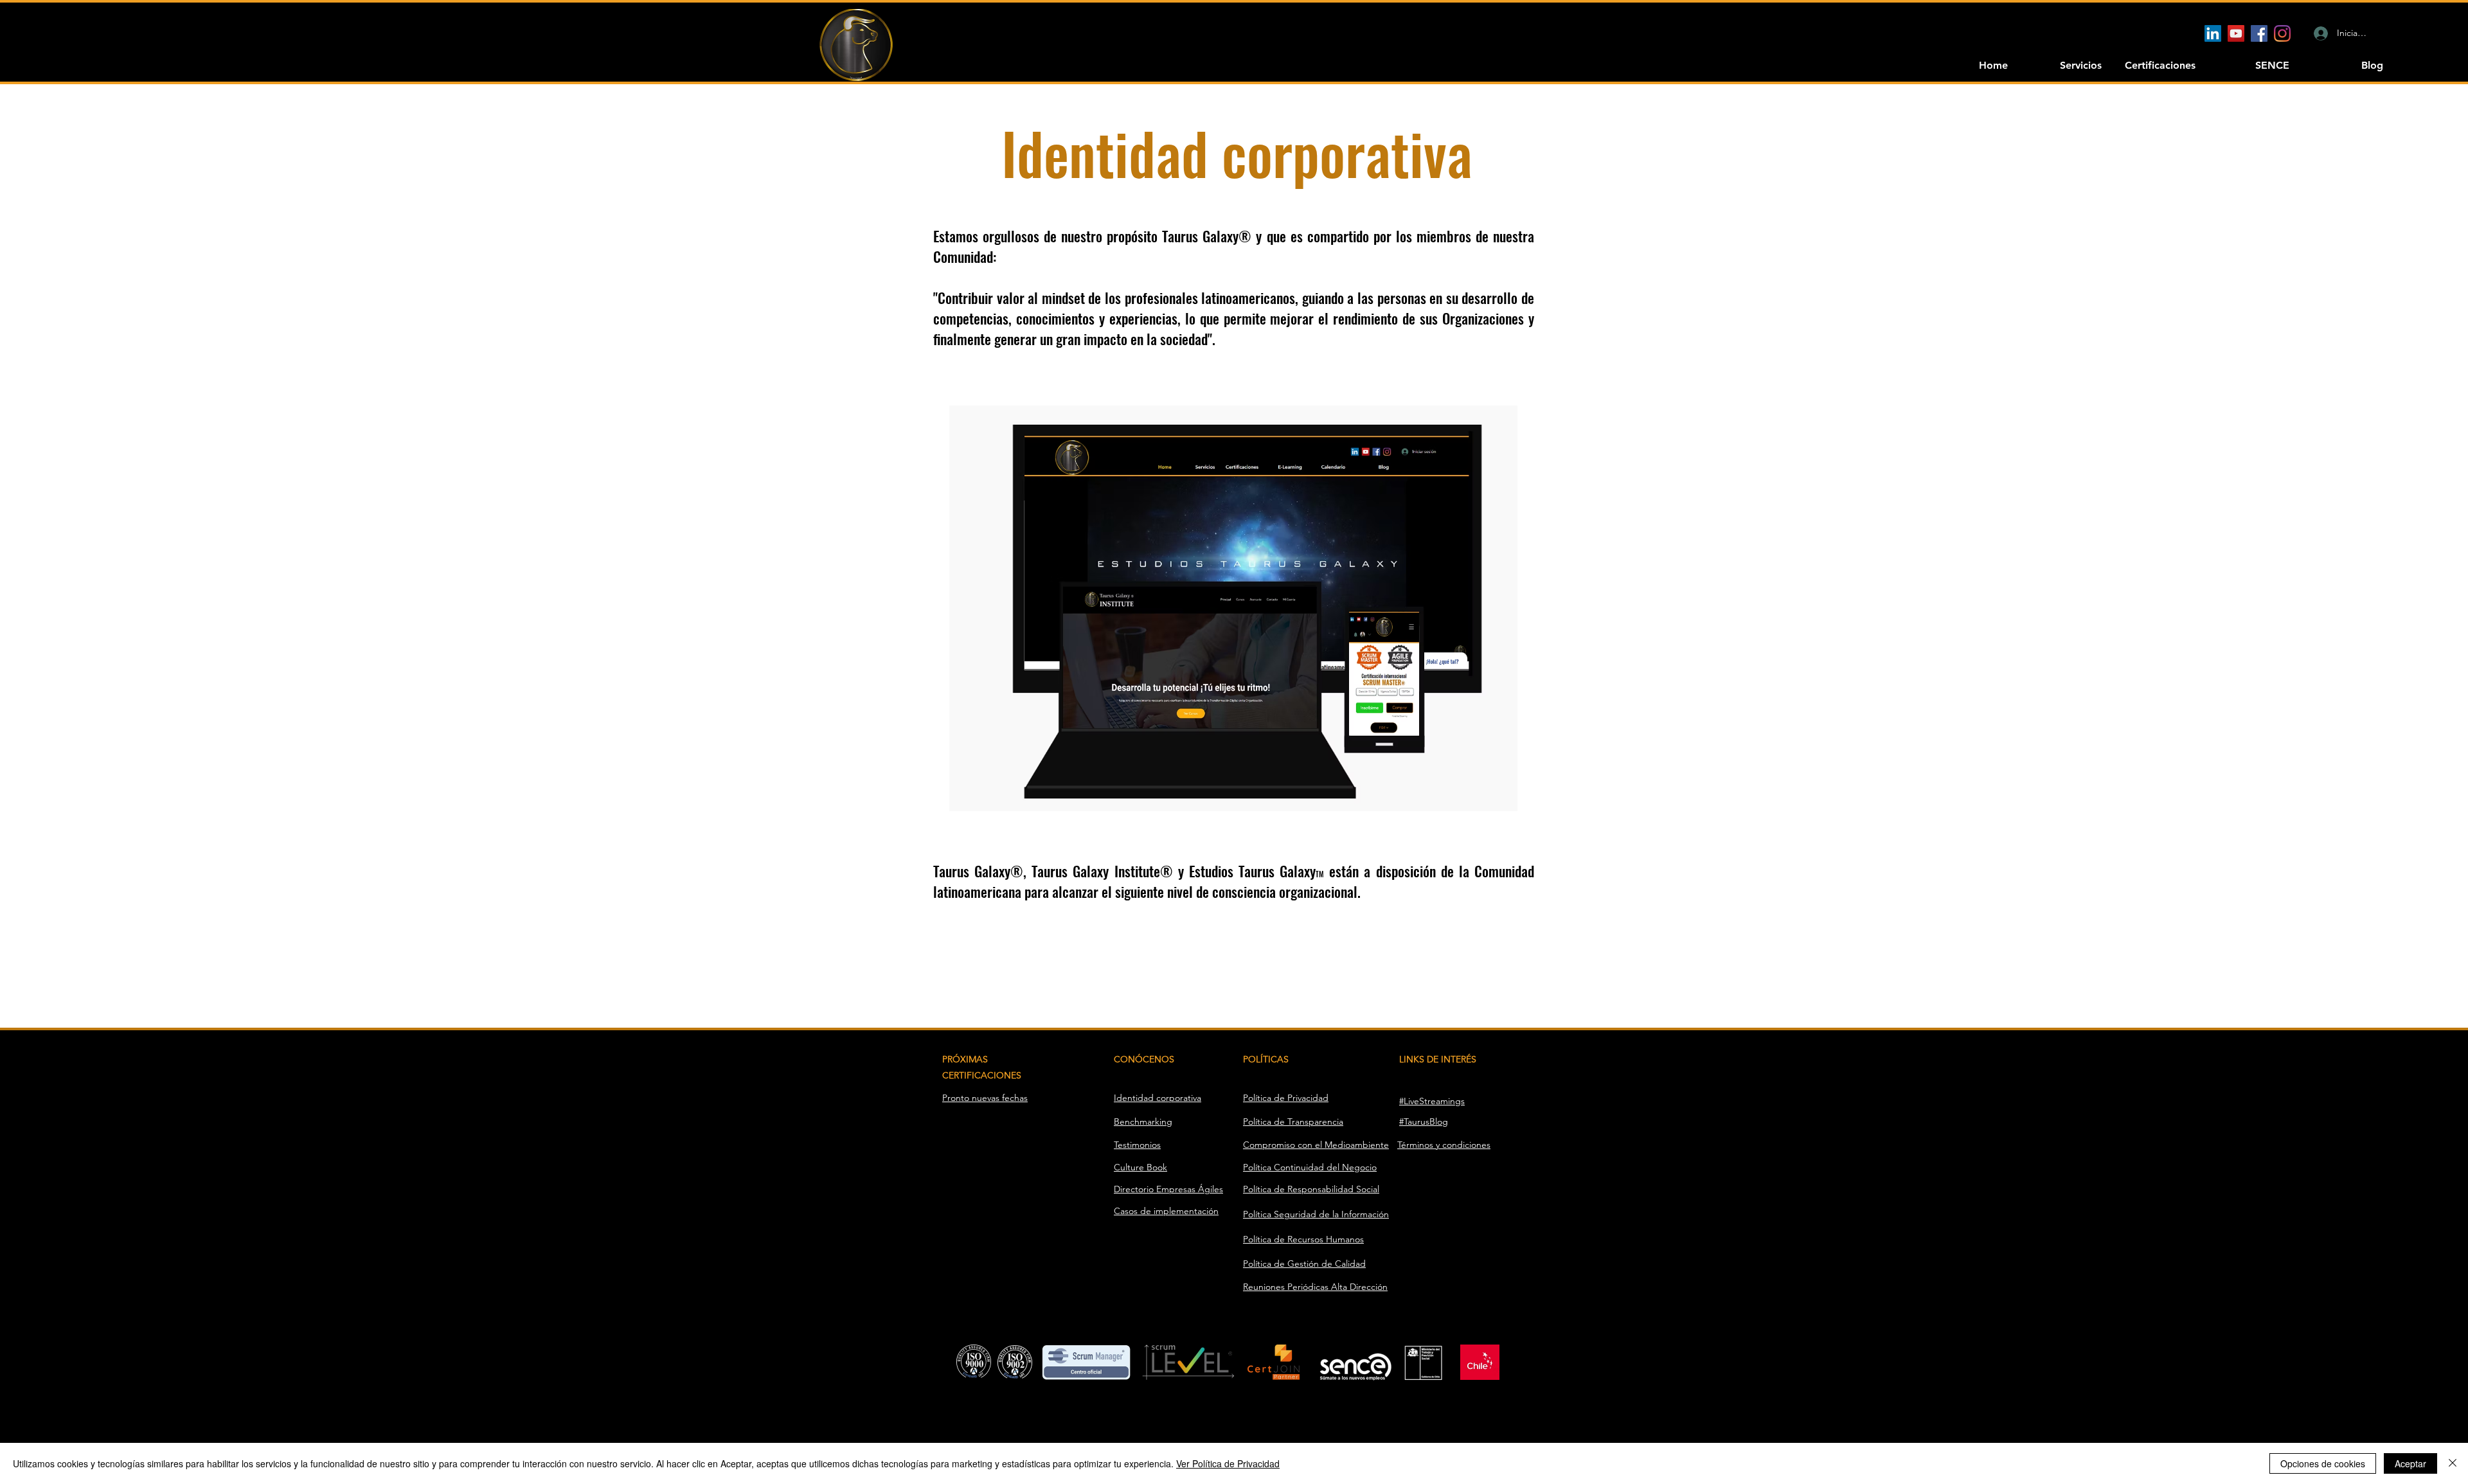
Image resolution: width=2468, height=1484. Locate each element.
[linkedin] (2213, 33)
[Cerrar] (2453, 1463)
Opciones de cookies (2323, 1463)
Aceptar (2410, 1463)
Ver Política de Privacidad (1228, 1463)
